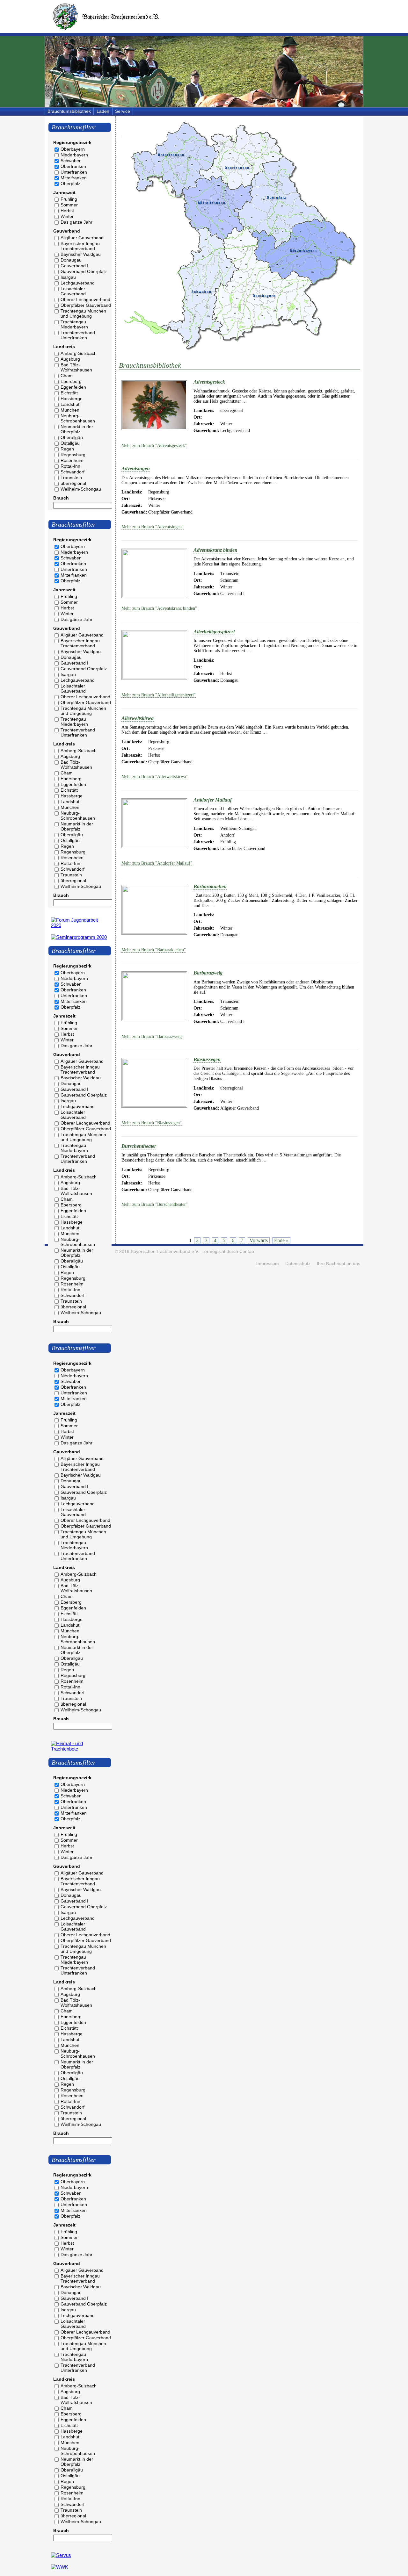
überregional (73, 483)
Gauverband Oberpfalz (84, 271)
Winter (67, 216)
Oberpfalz (70, 183)
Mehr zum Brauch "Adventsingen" (153, 527)
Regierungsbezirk (72, 142)
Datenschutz (298, 1264)
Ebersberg (71, 381)
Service (123, 111)
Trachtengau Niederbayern (74, 324)
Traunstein (71, 478)
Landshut (70, 404)
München (70, 410)
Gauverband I (74, 266)
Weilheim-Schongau (81, 489)
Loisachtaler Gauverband (73, 291)
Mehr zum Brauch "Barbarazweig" (153, 1036)
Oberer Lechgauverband (85, 299)
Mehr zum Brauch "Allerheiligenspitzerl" (159, 695)
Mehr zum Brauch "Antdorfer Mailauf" (157, 863)
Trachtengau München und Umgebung (83, 313)
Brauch (61, 498)
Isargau (68, 277)
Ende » (281, 1240)
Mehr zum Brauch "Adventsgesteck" (154, 446)
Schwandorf (73, 472)
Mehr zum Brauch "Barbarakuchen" (154, 950)
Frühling (69, 199)
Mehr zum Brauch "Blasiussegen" (152, 1123)
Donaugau (71, 260)
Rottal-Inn (70, 466)
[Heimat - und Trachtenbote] (80, 1749)
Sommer (69, 205)
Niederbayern (74, 155)
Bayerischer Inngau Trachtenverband (80, 246)
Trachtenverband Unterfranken (78, 335)
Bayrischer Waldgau (81, 254)
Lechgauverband (78, 283)
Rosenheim (72, 460)
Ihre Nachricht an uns (339, 1264)
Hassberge (72, 399)
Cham (67, 376)
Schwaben (71, 161)
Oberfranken (73, 166)
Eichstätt (69, 393)
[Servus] (61, 2555)
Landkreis (64, 347)
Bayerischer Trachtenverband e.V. (165, 1252)
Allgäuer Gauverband (82, 238)
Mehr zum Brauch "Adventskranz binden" (159, 608)
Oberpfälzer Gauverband (86, 305)
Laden (103, 111)
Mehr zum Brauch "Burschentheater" (155, 1204)
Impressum (268, 1264)
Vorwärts (259, 1240)
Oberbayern (73, 149)
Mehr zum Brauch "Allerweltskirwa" (155, 777)
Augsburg (70, 359)
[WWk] (60, 2567)
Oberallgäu (72, 437)
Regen (67, 449)
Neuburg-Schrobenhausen (78, 418)
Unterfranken (74, 172)
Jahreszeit (64, 192)
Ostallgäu (70, 443)
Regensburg (73, 455)
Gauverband (67, 231)
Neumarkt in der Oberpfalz (77, 429)
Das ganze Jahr (76, 222)
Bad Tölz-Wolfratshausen (76, 367)
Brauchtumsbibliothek (69, 111)
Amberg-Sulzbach (79, 353)
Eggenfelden (73, 387)
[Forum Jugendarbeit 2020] (80, 925)
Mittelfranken (74, 178)
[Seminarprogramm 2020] (79, 937)
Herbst (67, 211)
